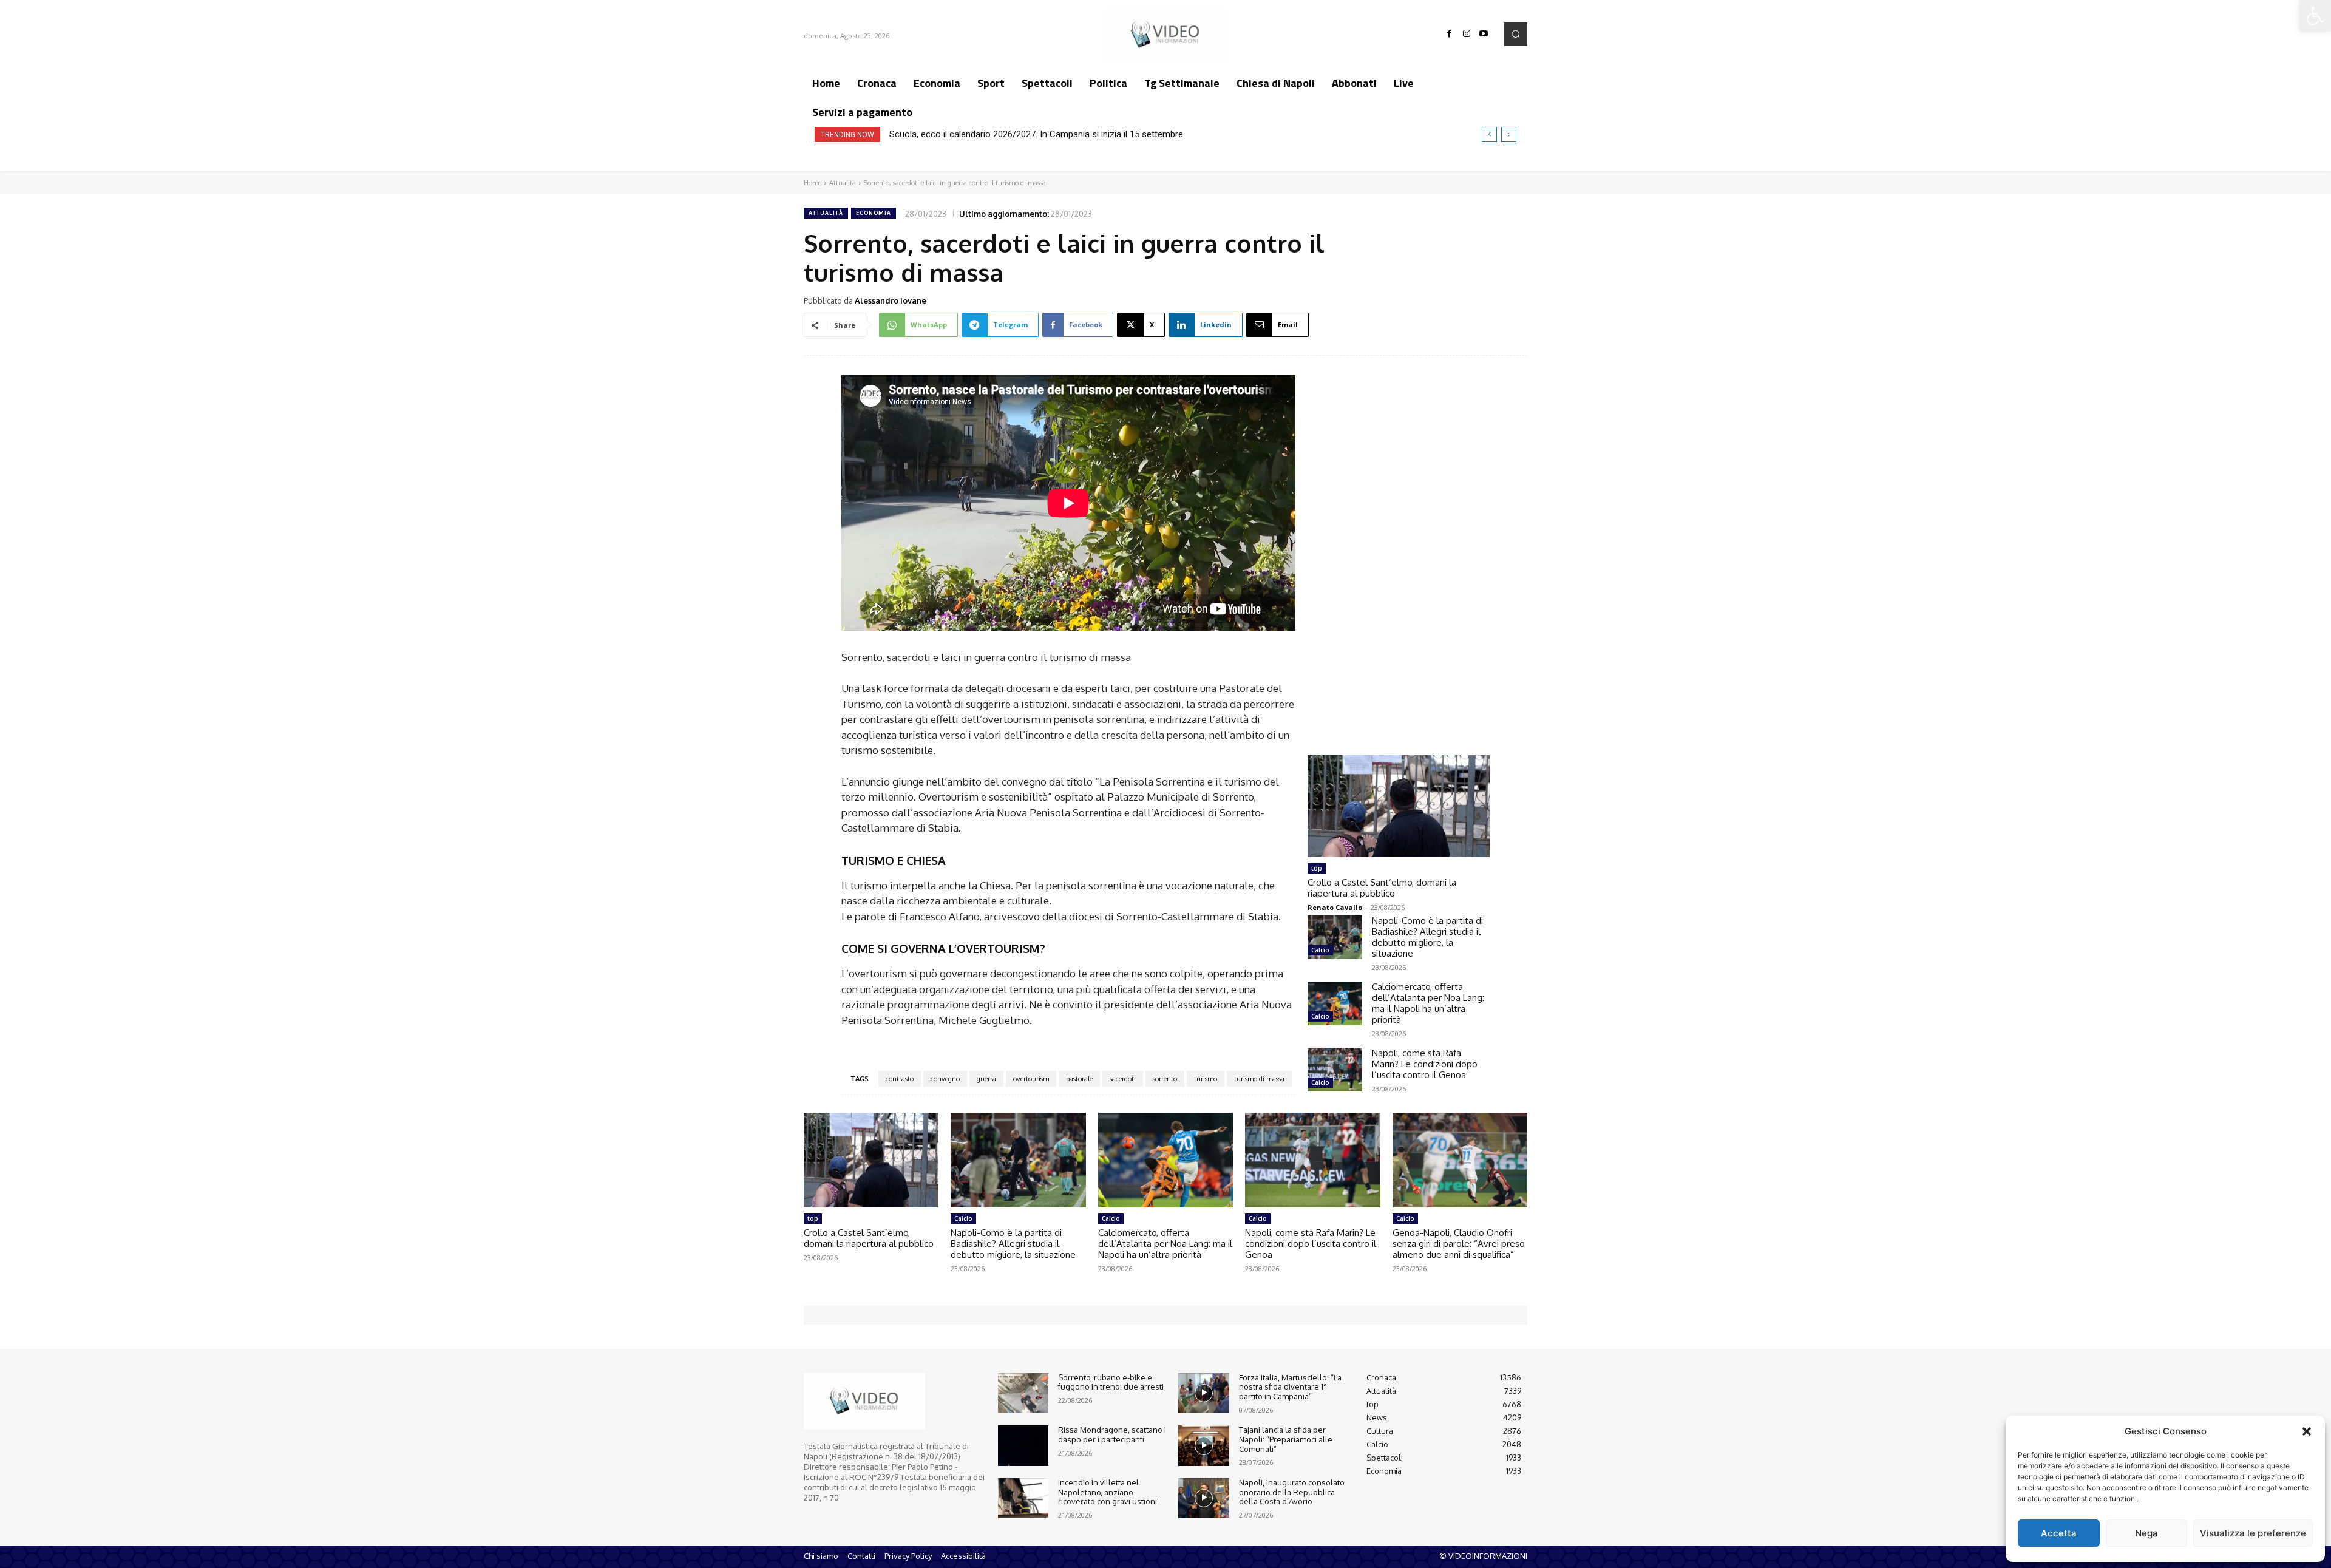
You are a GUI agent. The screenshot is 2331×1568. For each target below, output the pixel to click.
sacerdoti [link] (1123, 1079)
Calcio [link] (1320, 950)
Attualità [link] (843, 183)
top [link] (1317, 868)
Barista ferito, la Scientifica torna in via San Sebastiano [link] (998, 134)
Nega (2146, 1533)
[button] (2307, 1431)
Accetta (2059, 1533)
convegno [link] (945, 1079)
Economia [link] (874, 213)
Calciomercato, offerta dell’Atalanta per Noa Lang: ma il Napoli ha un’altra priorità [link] (1428, 1003)
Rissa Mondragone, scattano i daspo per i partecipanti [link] (1112, 1434)
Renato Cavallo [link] (1335, 907)
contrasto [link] (900, 1079)
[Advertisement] (1399, 544)
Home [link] (813, 183)
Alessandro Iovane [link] (891, 300)
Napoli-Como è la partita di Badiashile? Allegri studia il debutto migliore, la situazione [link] (1427, 937)
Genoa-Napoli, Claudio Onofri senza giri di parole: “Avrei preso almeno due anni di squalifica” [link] (1459, 1244)
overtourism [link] (1031, 1079)
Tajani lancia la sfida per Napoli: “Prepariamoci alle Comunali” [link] (1286, 1439)
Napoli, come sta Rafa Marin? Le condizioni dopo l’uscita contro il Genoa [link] (1425, 1064)
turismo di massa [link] (1259, 1079)
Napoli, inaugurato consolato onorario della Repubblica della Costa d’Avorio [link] (1292, 1492)
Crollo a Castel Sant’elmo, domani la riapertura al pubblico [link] (1382, 888)
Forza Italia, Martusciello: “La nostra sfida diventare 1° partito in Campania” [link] (1290, 1387)
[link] (2315, 16)
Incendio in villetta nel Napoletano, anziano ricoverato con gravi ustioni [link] (1108, 1492)
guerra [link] (986, 1079)
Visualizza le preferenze (2253, 1533)
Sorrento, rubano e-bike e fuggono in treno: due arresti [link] (1111, 1382)
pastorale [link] (1079, 1079)
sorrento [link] (1165, 1079)
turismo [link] (1206, 1079)
